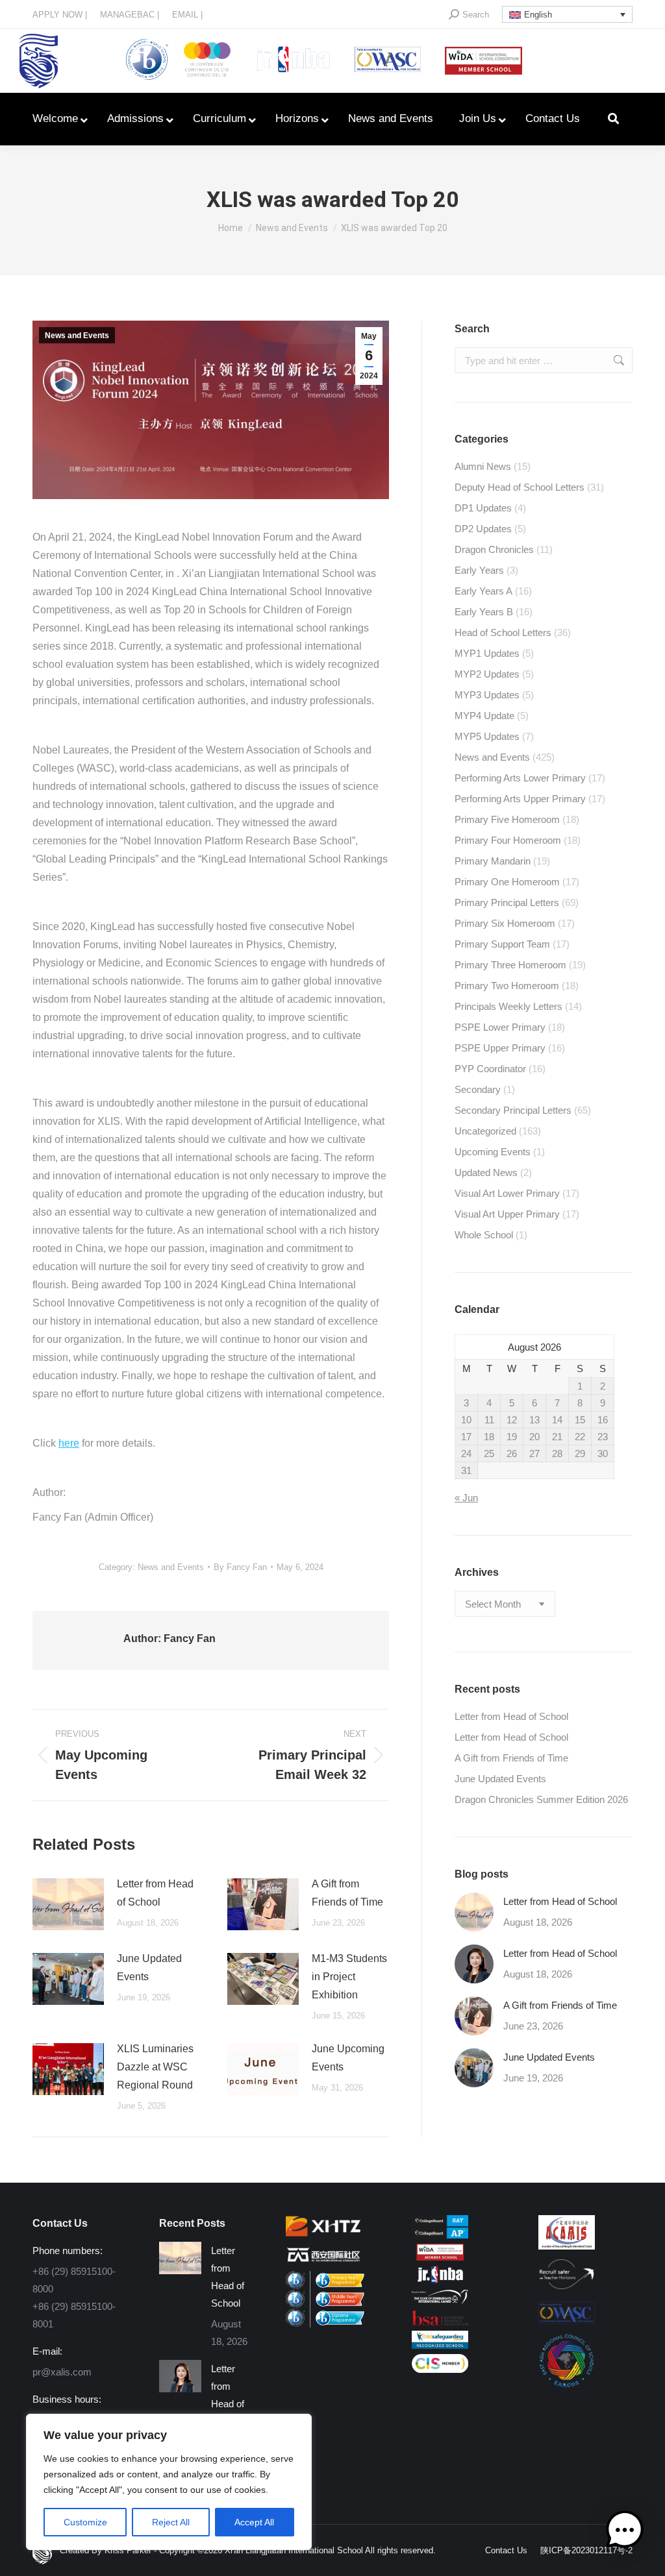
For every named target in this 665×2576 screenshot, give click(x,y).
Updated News (486, 1172)
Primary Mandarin (493, 861)
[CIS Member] (440, 2369)
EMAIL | (187, 15)
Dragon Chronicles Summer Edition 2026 (541, 1799)
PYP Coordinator (490, 1069)
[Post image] (68, 1904)
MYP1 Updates (487, 653)
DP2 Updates (483, 529)
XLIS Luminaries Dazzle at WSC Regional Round (155, 2067)
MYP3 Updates (487, 695)
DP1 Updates (483, 508)
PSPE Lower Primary (500, 1027)
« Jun (466, 1498)
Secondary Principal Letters (513, 1110)
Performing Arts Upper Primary (520, 799)
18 (489, 1437)
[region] (169, 2482)
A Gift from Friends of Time (347, 1893)
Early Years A (483, 591)
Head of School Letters (503, 632)
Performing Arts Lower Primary (520, 778)
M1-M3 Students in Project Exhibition (349, 1977)
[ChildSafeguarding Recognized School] (440, 2345)
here (69, 1443)
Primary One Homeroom (507, 882)
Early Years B (484, 612)
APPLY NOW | (60, 15)
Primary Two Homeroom (507, 986)
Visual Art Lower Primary (507, 1193)
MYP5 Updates (487, 736)
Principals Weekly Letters (508, 1006)
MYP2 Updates (487, 674)
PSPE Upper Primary (500, 1048)
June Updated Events (149, 1968)
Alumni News (483, 466)
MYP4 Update (484, 716)
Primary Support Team (502, 944)
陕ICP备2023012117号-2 (586, 2550)
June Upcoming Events (348, 2058)
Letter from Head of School (155, 1893)
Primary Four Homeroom (508, 840)
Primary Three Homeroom (510, 965)
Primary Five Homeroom (507, 819)
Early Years (479, 570)
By (240, 1567)
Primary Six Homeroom (505, 923)
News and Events (77, 336)
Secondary (478, 1089)
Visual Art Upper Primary (507, 1214)
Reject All (171, 2522)
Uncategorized (485, 1131)
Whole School (484, 1235)
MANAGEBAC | (130, 15)
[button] (625, 2533)
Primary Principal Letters (507, 902)
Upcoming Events (493, 1152)
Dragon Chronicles (494, 549)
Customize (85, 2522)
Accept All (254, 2522)
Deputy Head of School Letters (520, 487)
